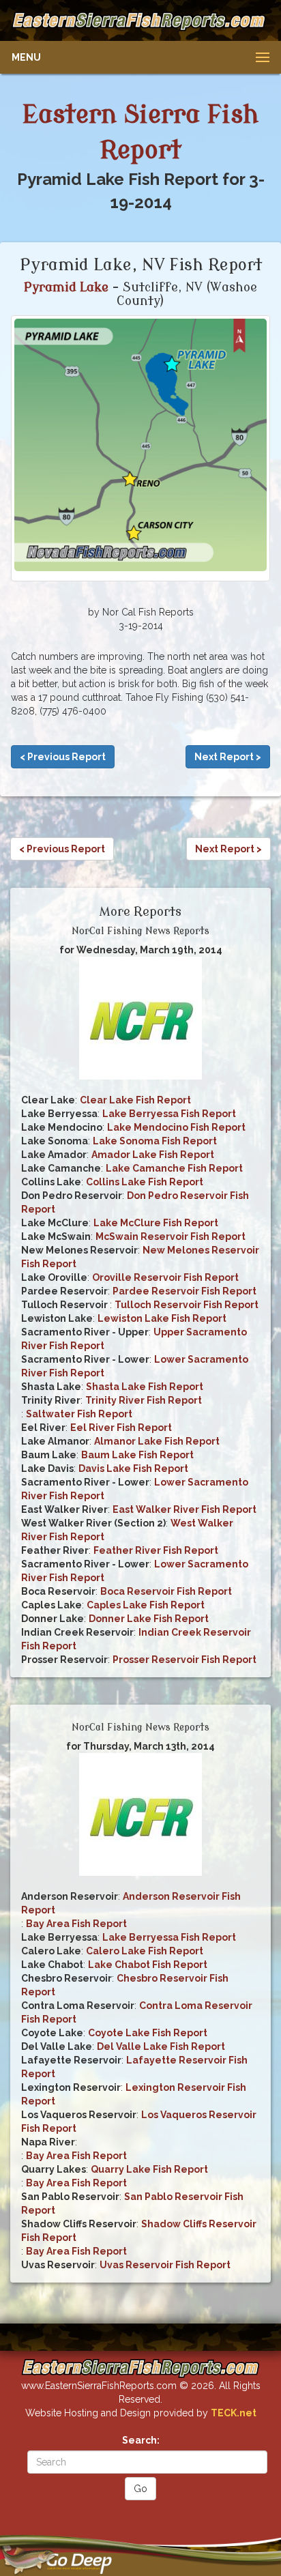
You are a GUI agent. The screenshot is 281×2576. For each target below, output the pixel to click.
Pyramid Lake (66, 287)
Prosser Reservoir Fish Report (184, 1660)
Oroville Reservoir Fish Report (165, 1277)
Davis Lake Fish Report (133, 1468)
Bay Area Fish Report (76, 1924)
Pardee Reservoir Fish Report (184, 1291)
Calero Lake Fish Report (145, 1951)
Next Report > (228, 757)
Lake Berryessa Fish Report (169, 1114)
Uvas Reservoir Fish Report (165, 2265)
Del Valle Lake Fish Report (161, 2046)
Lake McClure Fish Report (156, 1223)
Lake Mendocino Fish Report (176, 1127)
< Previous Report (63, 757)
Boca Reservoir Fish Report (166, 1591)
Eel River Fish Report (121, 1428)
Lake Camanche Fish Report (174, 1168)
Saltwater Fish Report (79, 1414)
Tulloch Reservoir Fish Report (187, 1305)
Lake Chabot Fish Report (148, 1965)
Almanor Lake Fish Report (157, 1441)
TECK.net (234, 2413)
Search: (141, 2440)
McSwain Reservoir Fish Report (171, 1236)
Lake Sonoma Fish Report (155, 1141)
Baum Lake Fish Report (137, 1455)
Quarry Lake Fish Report (149, 2169)
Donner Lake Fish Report (149, 1619)
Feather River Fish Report (156, 1550)
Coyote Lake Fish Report (148, 2033)
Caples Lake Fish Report (146, 1605)
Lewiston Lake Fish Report (162, 1318)
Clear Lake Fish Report (135, 1100)
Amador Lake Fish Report (153, 1155)
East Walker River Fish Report (184, 1509)
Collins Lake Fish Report (145, 1182)
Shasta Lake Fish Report (145, 1387)
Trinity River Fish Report (144, 1400)
